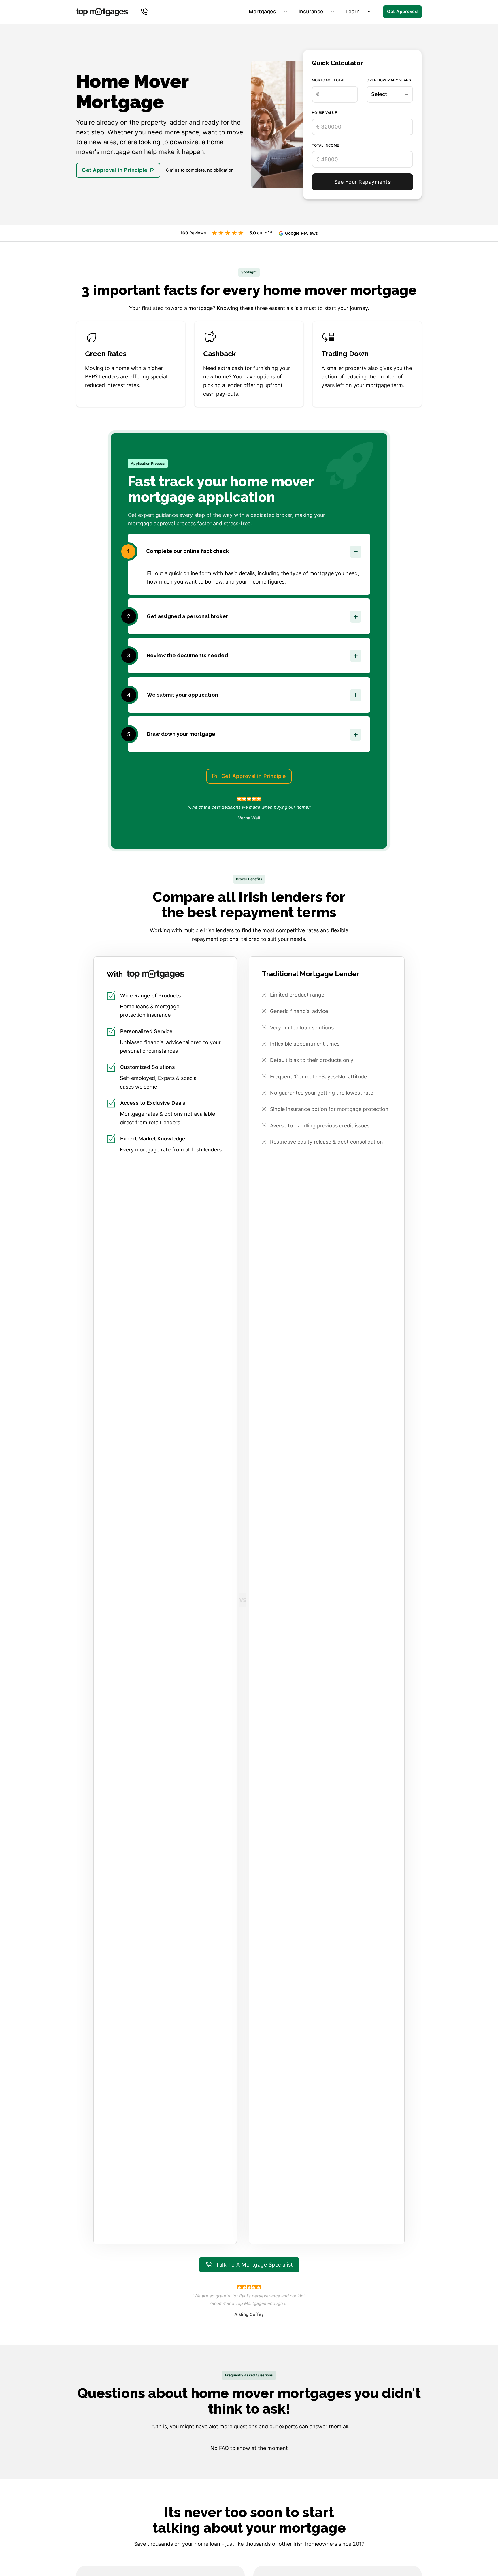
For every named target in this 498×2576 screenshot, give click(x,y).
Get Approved (402, 12)
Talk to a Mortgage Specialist (254, 2265)
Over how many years (389, 80)
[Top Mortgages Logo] (102, 12)
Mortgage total (329, 80)
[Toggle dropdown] (144, 12)
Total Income (326, 145)
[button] (249, 551)
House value (324, 113)
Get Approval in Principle (115, 170)
